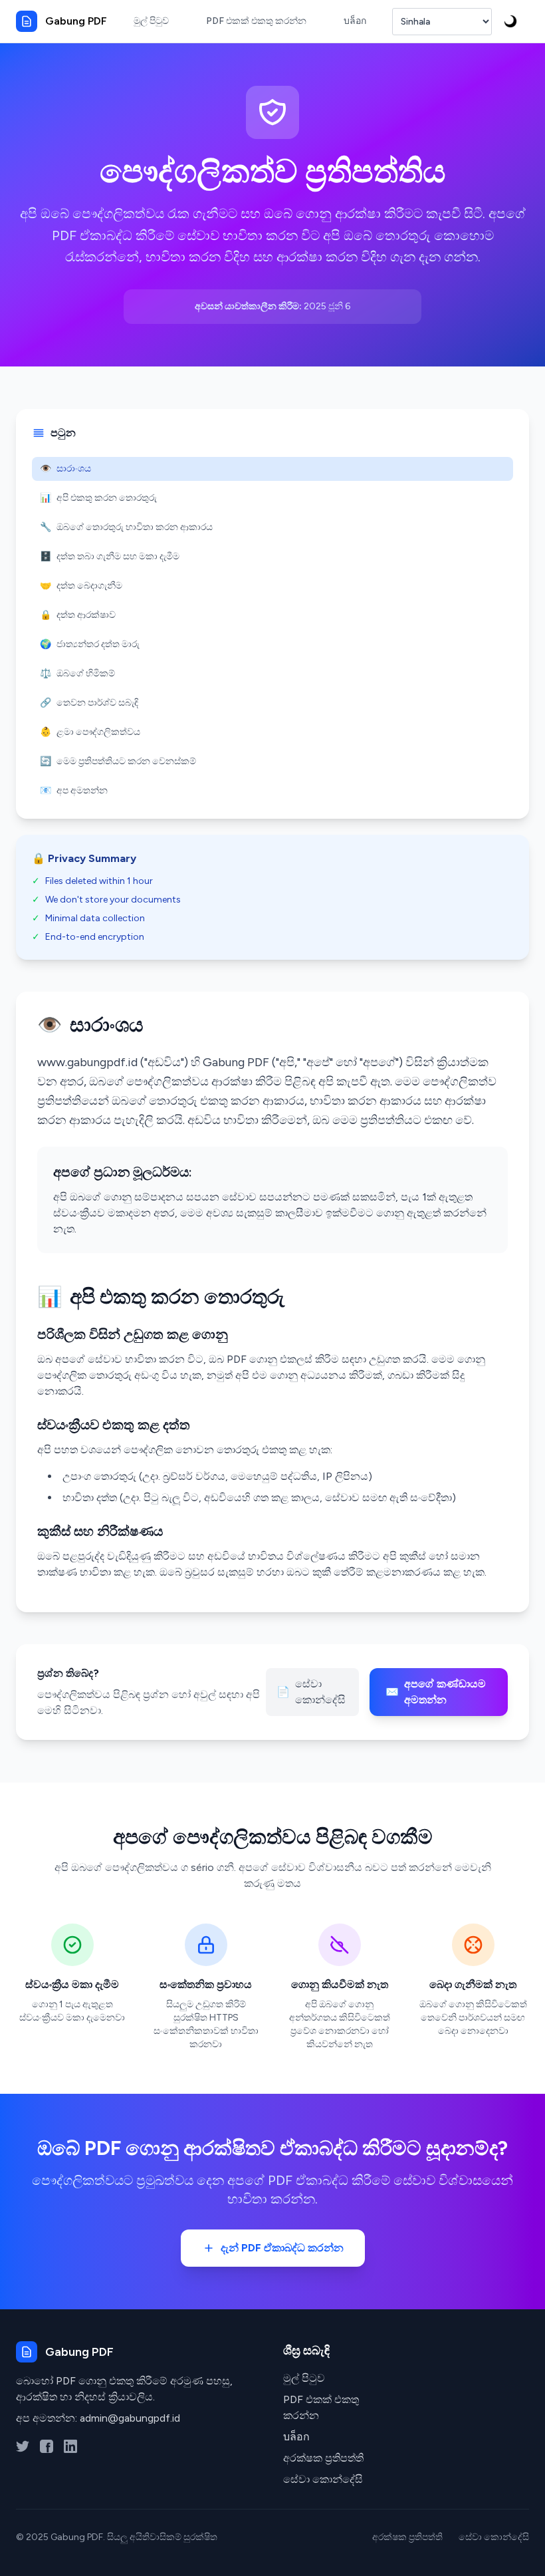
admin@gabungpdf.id (130, 2418)
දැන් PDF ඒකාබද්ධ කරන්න (282, 2248)
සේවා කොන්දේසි (311, 1692)
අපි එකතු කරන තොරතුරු (98, 498)
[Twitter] (23, 2446)
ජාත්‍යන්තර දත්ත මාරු (90, 644)
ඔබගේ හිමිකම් (77, 673)
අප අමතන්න (74, 790)
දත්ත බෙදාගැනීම (81, 586)
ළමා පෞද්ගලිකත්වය (90, 732)
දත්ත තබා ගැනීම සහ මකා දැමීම (110, 556)
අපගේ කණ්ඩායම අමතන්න (436, 1692)
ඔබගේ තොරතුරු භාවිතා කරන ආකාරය (126, 527)
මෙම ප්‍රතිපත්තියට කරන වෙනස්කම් (118, 761)
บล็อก (296, 2437)
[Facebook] (47, 2446)
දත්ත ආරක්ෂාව (78, 615)
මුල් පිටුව (304, 2378)
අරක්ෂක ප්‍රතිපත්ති (323, 2458)
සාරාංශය (65, 469)
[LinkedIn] (70, 2446)
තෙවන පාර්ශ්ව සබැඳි (89, 703)
